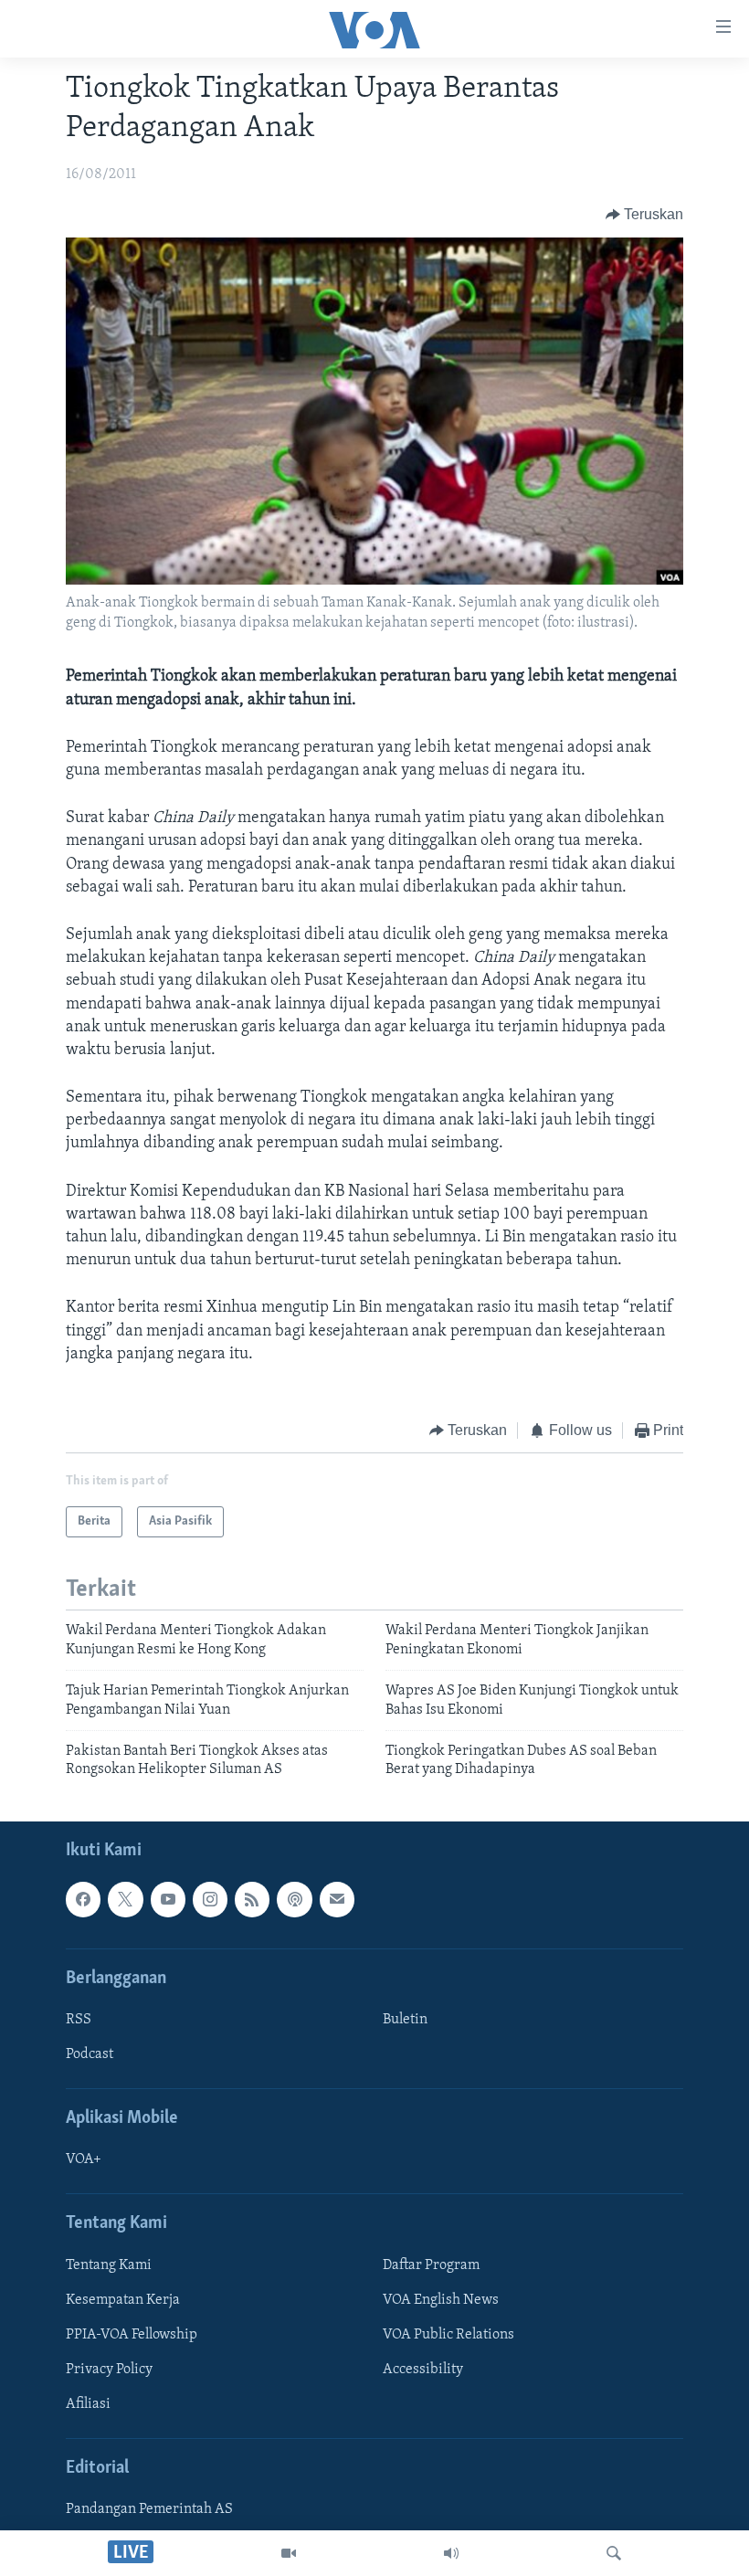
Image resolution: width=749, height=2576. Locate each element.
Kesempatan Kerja (123, 2300)
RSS (79, 2020)
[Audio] (451, 2553)
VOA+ (84, 2159)
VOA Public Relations (448, 2335)
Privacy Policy (109, 2370)
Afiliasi (88, 2404)
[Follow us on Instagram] (210, 1899)
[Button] (645, 215)
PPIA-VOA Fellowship (132, 2335)
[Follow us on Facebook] (83, 1899)
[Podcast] (294, 1899)
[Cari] (614, 2553)
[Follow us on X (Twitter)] (125, 1899)
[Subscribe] (337, 1899)
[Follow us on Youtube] (168, 1899)
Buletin (405, 2020)
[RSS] (252, 1899)
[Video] (289, 2553)
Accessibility (423, 2370)
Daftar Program (431, 2265)
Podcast (90, 2054)
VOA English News (441, 2300)
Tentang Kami (109, 2265)
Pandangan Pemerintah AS (149, 2509)
